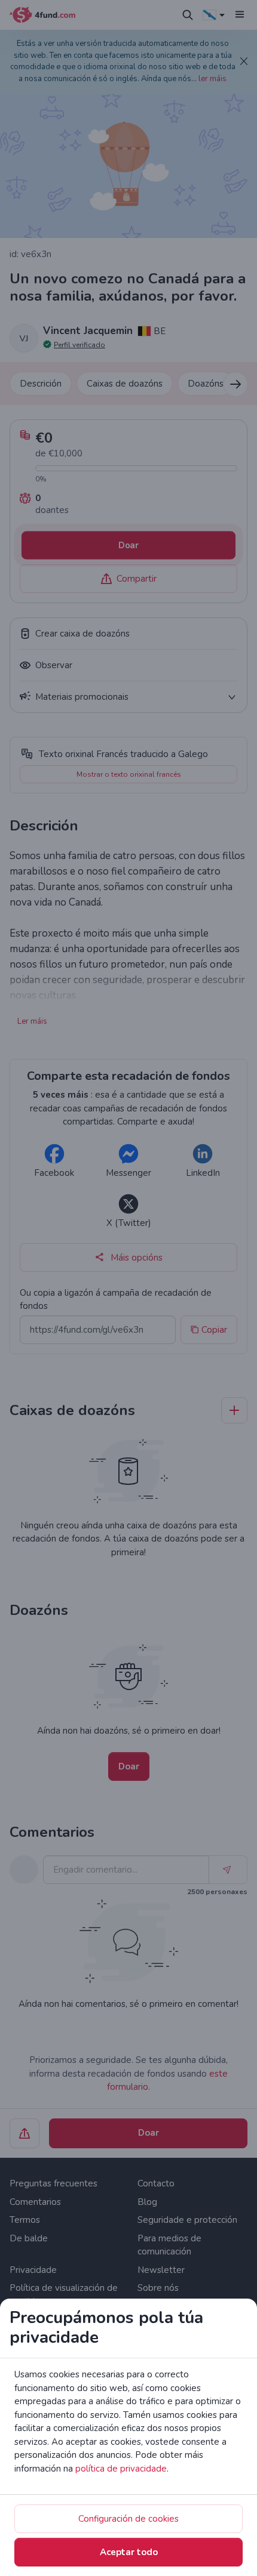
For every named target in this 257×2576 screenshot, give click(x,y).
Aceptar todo (129, 2552)
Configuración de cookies (128, 2519)
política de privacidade (121, 2469)
